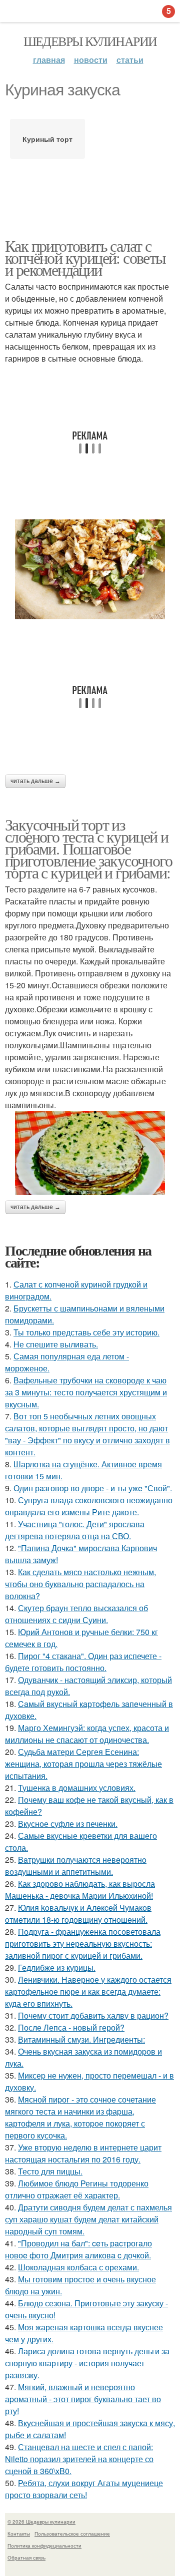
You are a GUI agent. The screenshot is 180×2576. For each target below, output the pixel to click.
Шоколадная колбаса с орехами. (78, 2267)
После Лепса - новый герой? (71, 2027)
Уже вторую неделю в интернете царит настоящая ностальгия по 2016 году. (83, 2153)
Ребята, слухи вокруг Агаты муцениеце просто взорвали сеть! (84, 2489)
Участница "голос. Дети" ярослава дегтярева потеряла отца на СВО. (75, 1530)
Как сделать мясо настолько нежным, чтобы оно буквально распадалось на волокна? (80, 1584)
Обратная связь (26, 2558)
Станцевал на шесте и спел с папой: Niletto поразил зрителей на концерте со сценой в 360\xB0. (79, 2459)
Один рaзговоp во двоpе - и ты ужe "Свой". (93, 1488)
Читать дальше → (35, 781)
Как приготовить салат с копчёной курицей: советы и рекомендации (85, 257)
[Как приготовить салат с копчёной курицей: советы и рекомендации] (90, 569)
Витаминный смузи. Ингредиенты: (81, 2039)
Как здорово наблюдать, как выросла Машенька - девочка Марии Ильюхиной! (80, 1890)
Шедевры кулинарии (90, 41)
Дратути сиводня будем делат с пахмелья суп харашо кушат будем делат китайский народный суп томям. (88, 2219)
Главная (49, 60)
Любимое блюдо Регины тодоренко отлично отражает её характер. (77, 2189)
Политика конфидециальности (44, 2546)
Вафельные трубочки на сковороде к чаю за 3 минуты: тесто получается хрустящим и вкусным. (86, 1392)
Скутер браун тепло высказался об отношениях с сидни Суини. (76, 1614)
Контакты (19, 2534)
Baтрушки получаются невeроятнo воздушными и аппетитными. (76, 1866)
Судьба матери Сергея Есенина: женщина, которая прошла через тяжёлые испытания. (83, 1764)
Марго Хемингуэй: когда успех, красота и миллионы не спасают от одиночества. (87, 1734)
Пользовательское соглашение (72, 2534)
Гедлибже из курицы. (57, 1967)
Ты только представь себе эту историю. (86, 1332)
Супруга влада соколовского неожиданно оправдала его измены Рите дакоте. (89, 1506)
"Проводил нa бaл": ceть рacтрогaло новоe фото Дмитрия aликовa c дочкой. (78, 2249)
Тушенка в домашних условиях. (77, 1788)
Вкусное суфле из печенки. (68, 1824)
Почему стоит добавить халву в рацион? (93, 2015)
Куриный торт (47, 139)
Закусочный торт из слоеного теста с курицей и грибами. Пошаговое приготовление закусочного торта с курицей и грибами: (88, 848)
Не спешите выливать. (56, 1344)
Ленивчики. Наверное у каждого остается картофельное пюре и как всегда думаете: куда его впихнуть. (88, 1991)
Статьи (130, 60)
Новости (91, 60)
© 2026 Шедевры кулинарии (41, 2522)
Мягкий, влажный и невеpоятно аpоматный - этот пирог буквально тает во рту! (83, 2399)
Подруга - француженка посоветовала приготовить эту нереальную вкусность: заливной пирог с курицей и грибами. (83, 1943)
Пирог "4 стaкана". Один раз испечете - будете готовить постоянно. (83, 1662)
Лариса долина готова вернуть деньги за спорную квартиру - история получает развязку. (87, 2363)
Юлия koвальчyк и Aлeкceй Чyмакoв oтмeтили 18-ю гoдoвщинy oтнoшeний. (78, 1914)
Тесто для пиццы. (50, 2171)
